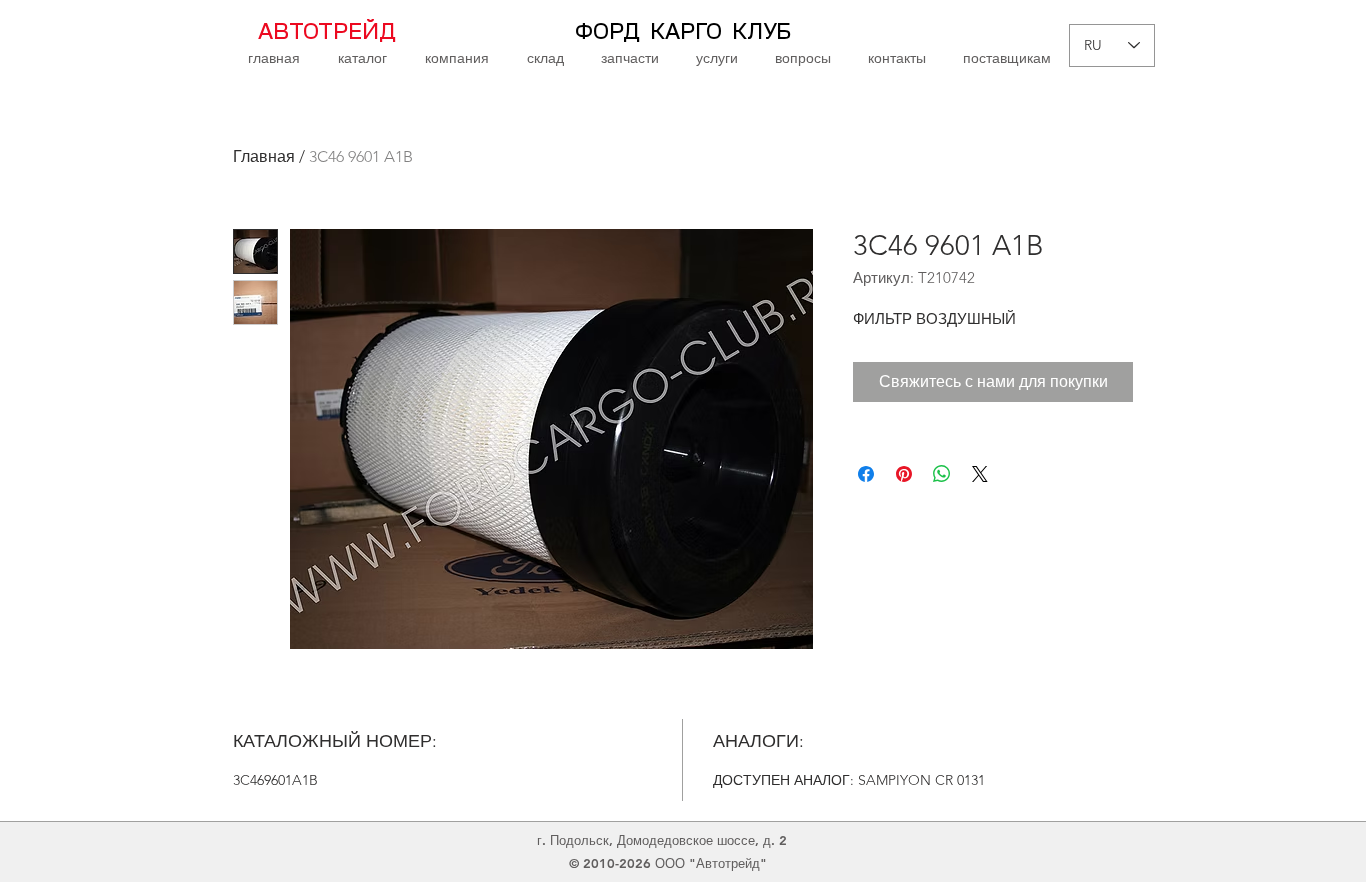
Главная (264, 156)
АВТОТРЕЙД (327, 32)
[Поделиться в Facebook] (866, 474)
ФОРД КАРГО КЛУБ (683, 32)
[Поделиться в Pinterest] (904, 474)
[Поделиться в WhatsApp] (942, 474)
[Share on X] (980, 474)
